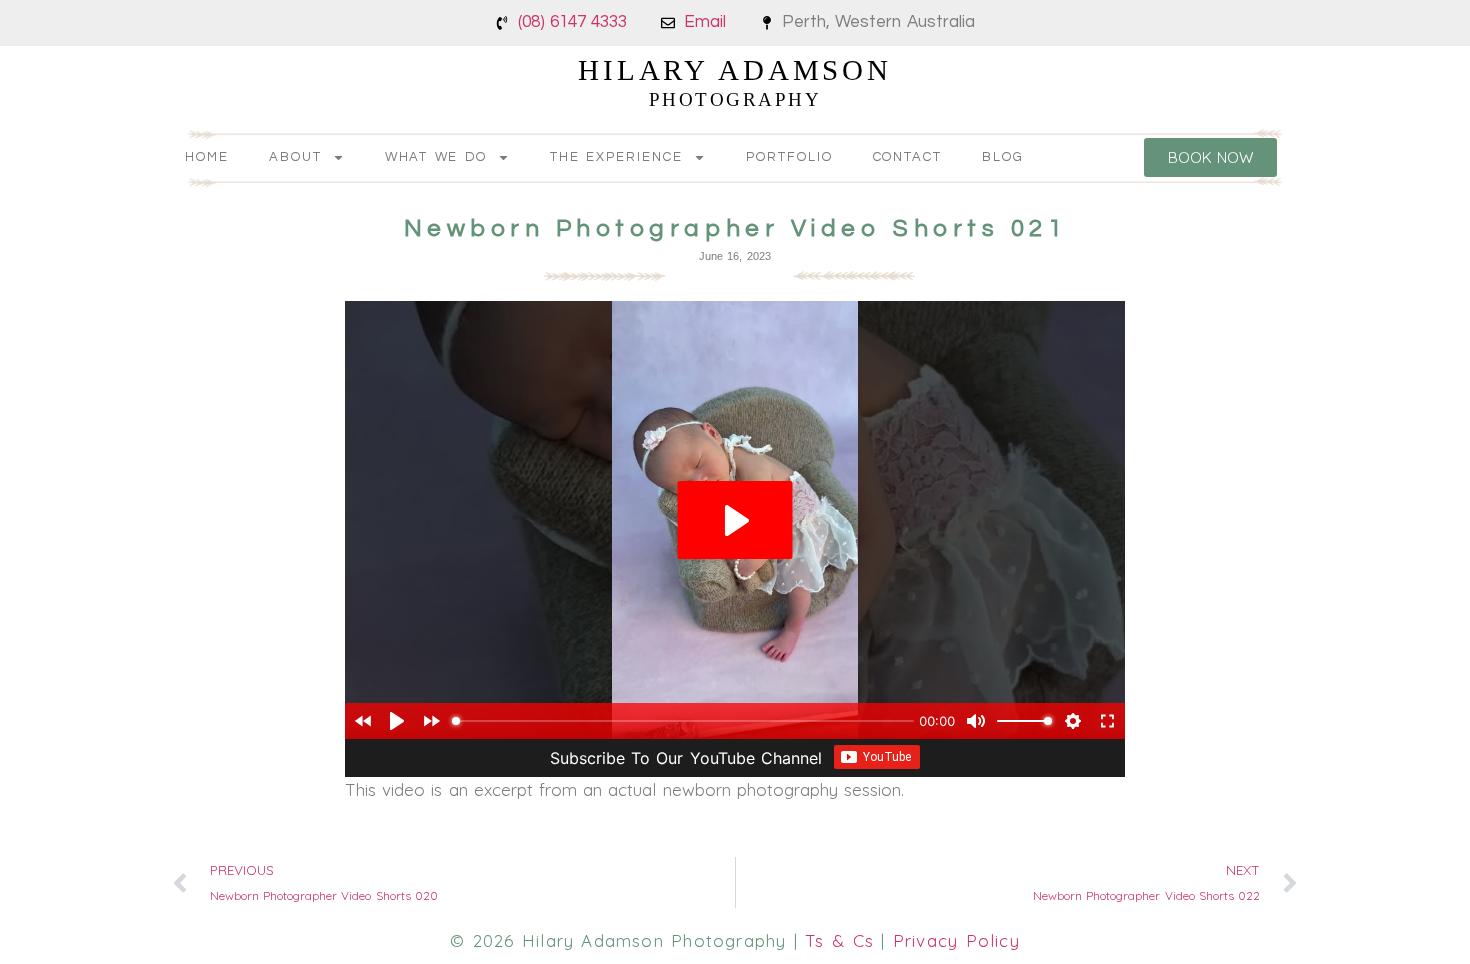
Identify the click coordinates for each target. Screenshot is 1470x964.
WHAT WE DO (436, 157)
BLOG (1003, 157)
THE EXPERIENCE (616, 157)
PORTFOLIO (789, 157)
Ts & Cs (839, 940)
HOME (207, 157)
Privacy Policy (956, 940)
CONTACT (908, 157)
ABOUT (295, 157)
